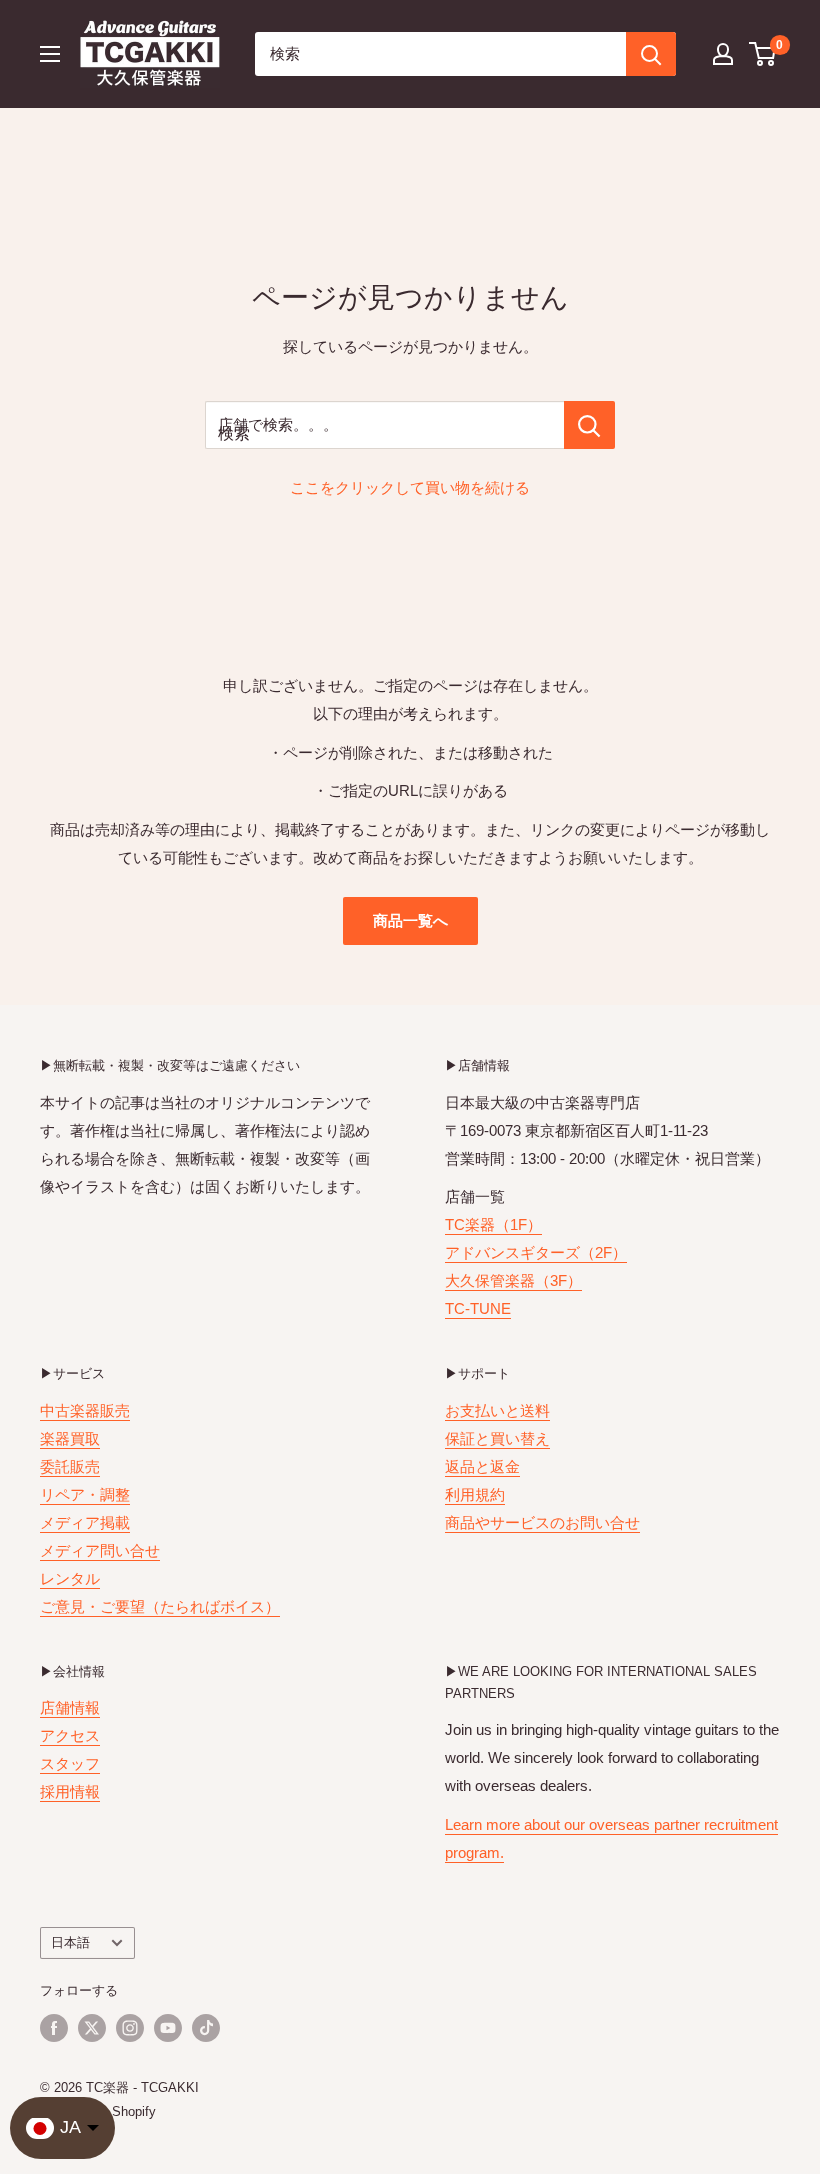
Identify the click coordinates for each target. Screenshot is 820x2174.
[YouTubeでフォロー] (168, 2028)
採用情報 (70, 1791)
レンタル (70, 1578)
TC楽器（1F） (493, 1224)
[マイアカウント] (723, 54)
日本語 (70, 1942)
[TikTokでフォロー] (206, 2028)
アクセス (70, 1735)
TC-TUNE (478, 1308)
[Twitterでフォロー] (92, 2028)
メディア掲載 (85, 1522)
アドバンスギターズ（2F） (536, 1252)
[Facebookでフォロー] (54, 2028)
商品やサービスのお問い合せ (542, 1522)
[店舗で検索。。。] (589, 425)
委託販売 (70, 1466)
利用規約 (475, 1494)
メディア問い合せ (100, 1550)
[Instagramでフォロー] (130, 2028)
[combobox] (440, 54)
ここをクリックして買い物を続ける (410, 487)
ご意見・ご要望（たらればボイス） (160, 1606)
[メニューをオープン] (50, 54)
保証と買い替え (497, 1438)
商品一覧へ (410, 920)
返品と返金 (482, 1466)
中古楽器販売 (85, 1410)
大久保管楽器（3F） (513, 1280)
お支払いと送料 (497, 1410)
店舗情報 (70, 1707)
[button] (763, 54)
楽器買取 (70, 1438)
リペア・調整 (85, 1494)
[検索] (651, 54)
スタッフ (70, 1763)
